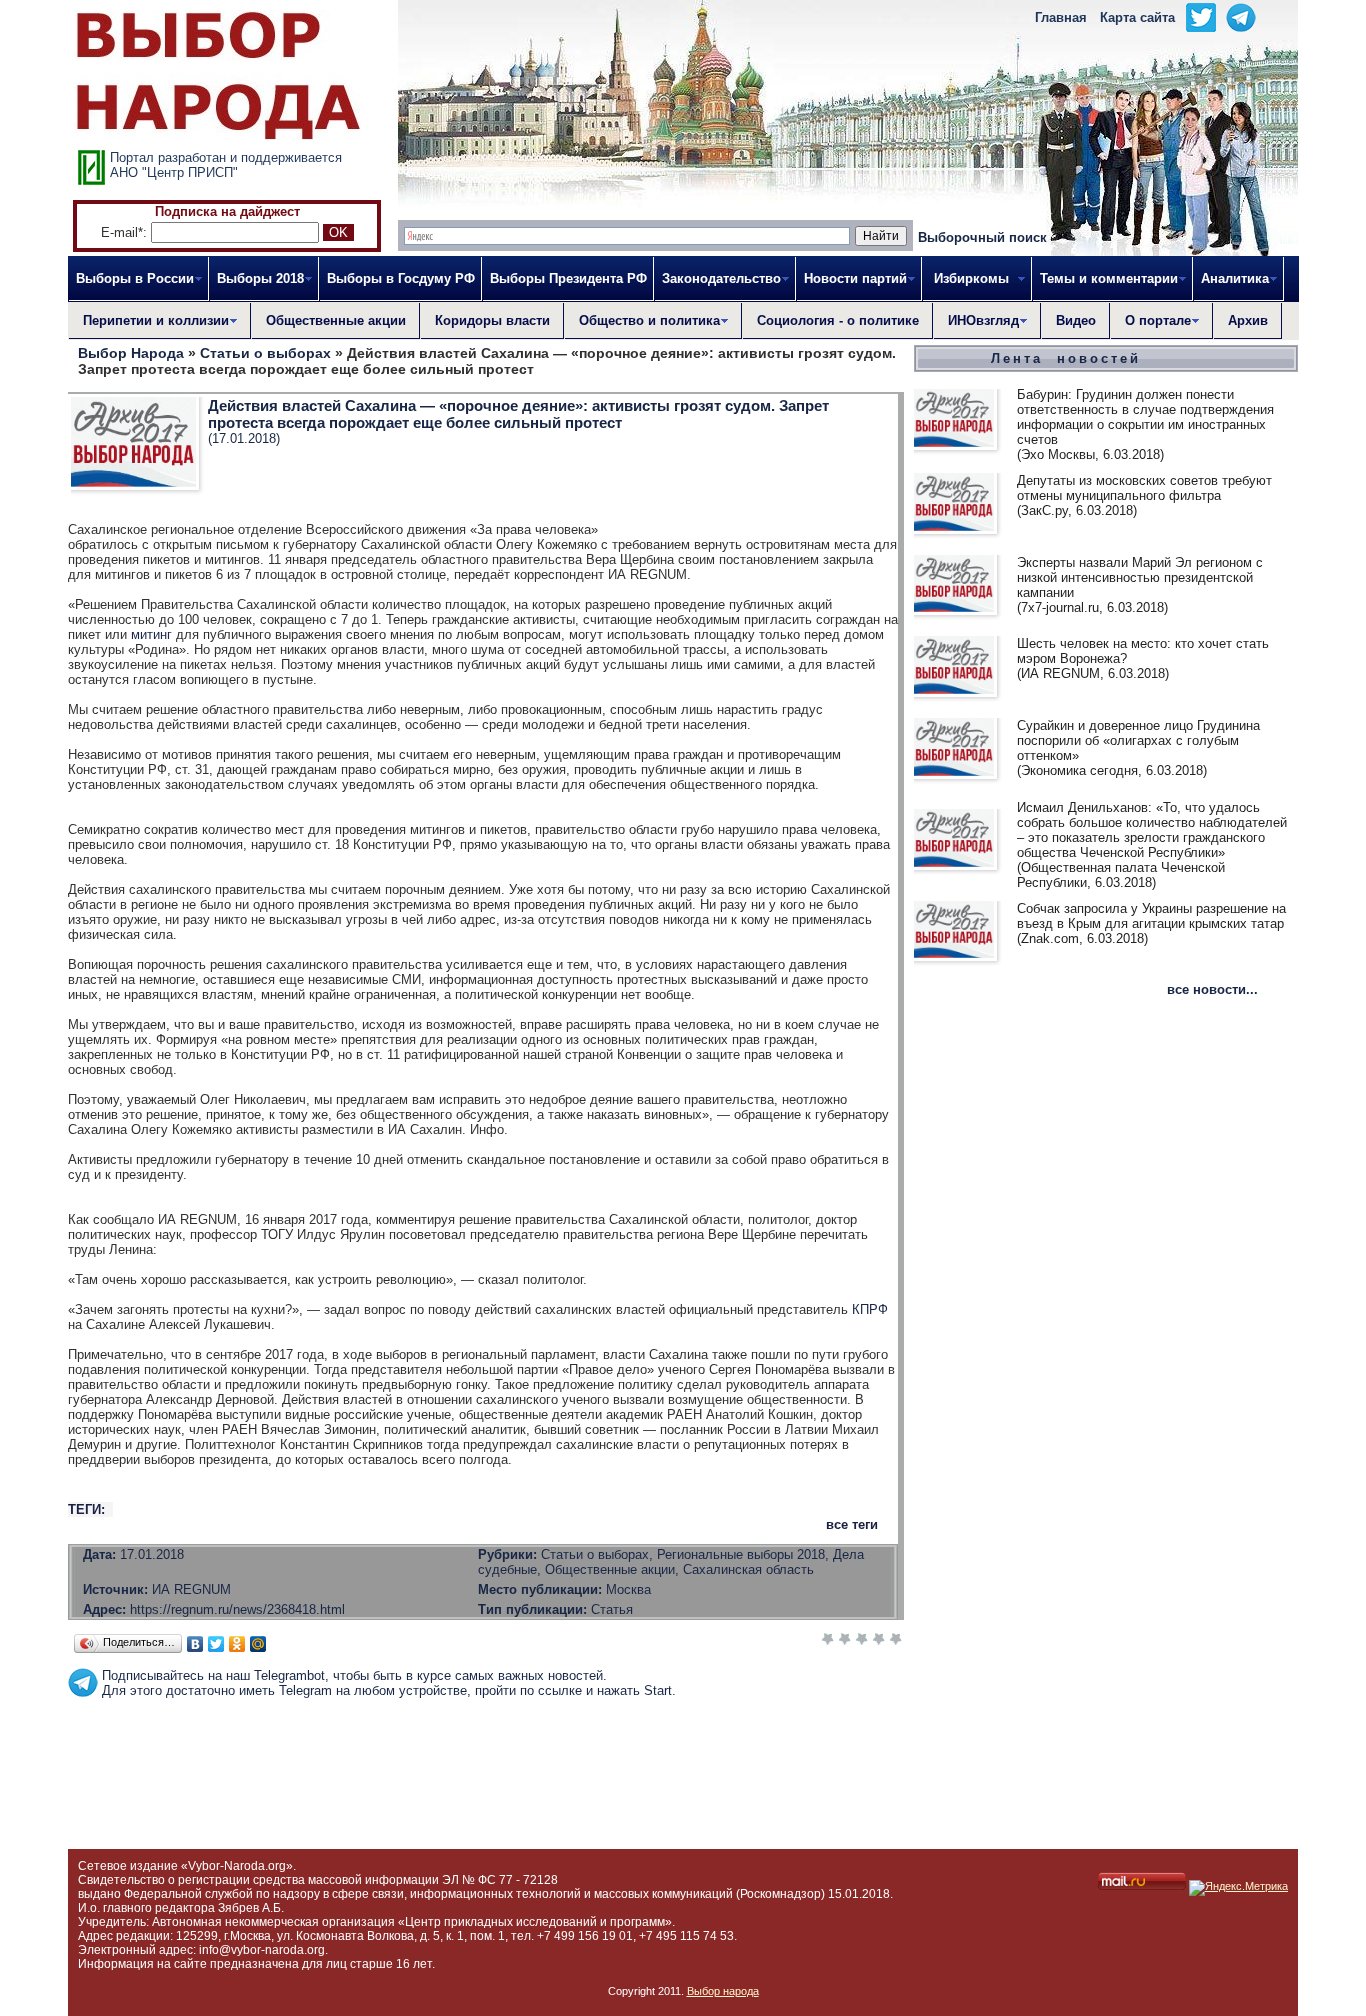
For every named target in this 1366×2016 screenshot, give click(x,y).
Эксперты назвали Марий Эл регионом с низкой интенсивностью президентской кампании (1140, 577)
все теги (852, 1524)
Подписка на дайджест (227, 211)
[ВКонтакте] (195, 1644)
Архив (1248, 320)
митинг (151, 634)
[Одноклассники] (237, 1644)
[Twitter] (216, 1644)
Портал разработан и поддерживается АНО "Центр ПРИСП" (226, 165)
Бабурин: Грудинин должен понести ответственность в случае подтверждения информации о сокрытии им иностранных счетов (1145, 417)
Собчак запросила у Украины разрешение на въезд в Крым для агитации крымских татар (1151, 916)
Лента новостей (1066, 358)
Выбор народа (723, 1991)
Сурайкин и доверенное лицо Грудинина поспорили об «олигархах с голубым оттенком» (1138, 740)
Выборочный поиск (982, 237)
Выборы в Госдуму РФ (401, 278)
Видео (1076, 320)
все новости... (1212, 989)
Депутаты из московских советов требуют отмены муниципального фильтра (1144, 488)
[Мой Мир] (258, 1644)
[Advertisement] (486, 1743)
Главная (1061, 17)
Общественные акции (336, 320)
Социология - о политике (838, 320)
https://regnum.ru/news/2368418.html (237, 1609)
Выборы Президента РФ (568, 278)
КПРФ (870, 1309)
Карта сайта (1137, 17)
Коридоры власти (492, 320)
